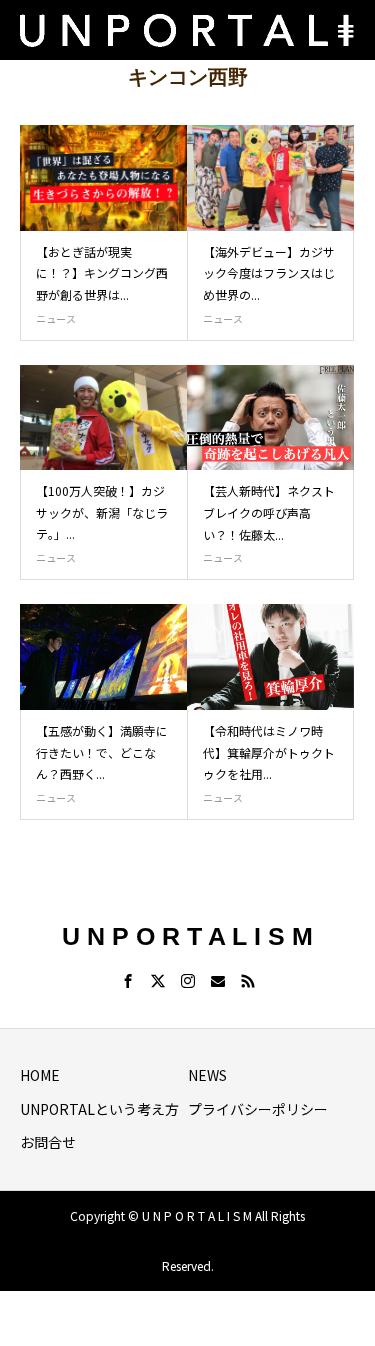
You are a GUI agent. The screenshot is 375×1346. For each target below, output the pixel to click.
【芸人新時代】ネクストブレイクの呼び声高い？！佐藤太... (269, 512)
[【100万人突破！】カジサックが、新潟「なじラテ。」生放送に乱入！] (104, 418)
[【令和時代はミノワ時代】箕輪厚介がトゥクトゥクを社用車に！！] (271, 657)
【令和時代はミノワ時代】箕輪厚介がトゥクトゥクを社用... (269, 752)
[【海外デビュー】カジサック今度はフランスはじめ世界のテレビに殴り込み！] (271, 178)
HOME (40, 1075)
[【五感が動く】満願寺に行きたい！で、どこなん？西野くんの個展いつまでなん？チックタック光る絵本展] (104, 657)
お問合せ (48, 1142)
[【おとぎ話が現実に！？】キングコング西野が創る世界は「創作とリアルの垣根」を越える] (104, 178)
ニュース (56, 318)
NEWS (207, 1075)
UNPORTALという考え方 (99, 1109)
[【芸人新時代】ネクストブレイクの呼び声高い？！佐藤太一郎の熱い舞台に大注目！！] (271, 418)
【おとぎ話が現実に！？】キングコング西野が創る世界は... (102, 273)
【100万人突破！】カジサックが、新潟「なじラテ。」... (102, 512)
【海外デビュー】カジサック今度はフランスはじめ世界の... (269, 273)
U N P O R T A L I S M (187, 936)
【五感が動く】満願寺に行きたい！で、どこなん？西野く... (102, 752)
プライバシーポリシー (258, 1109)
